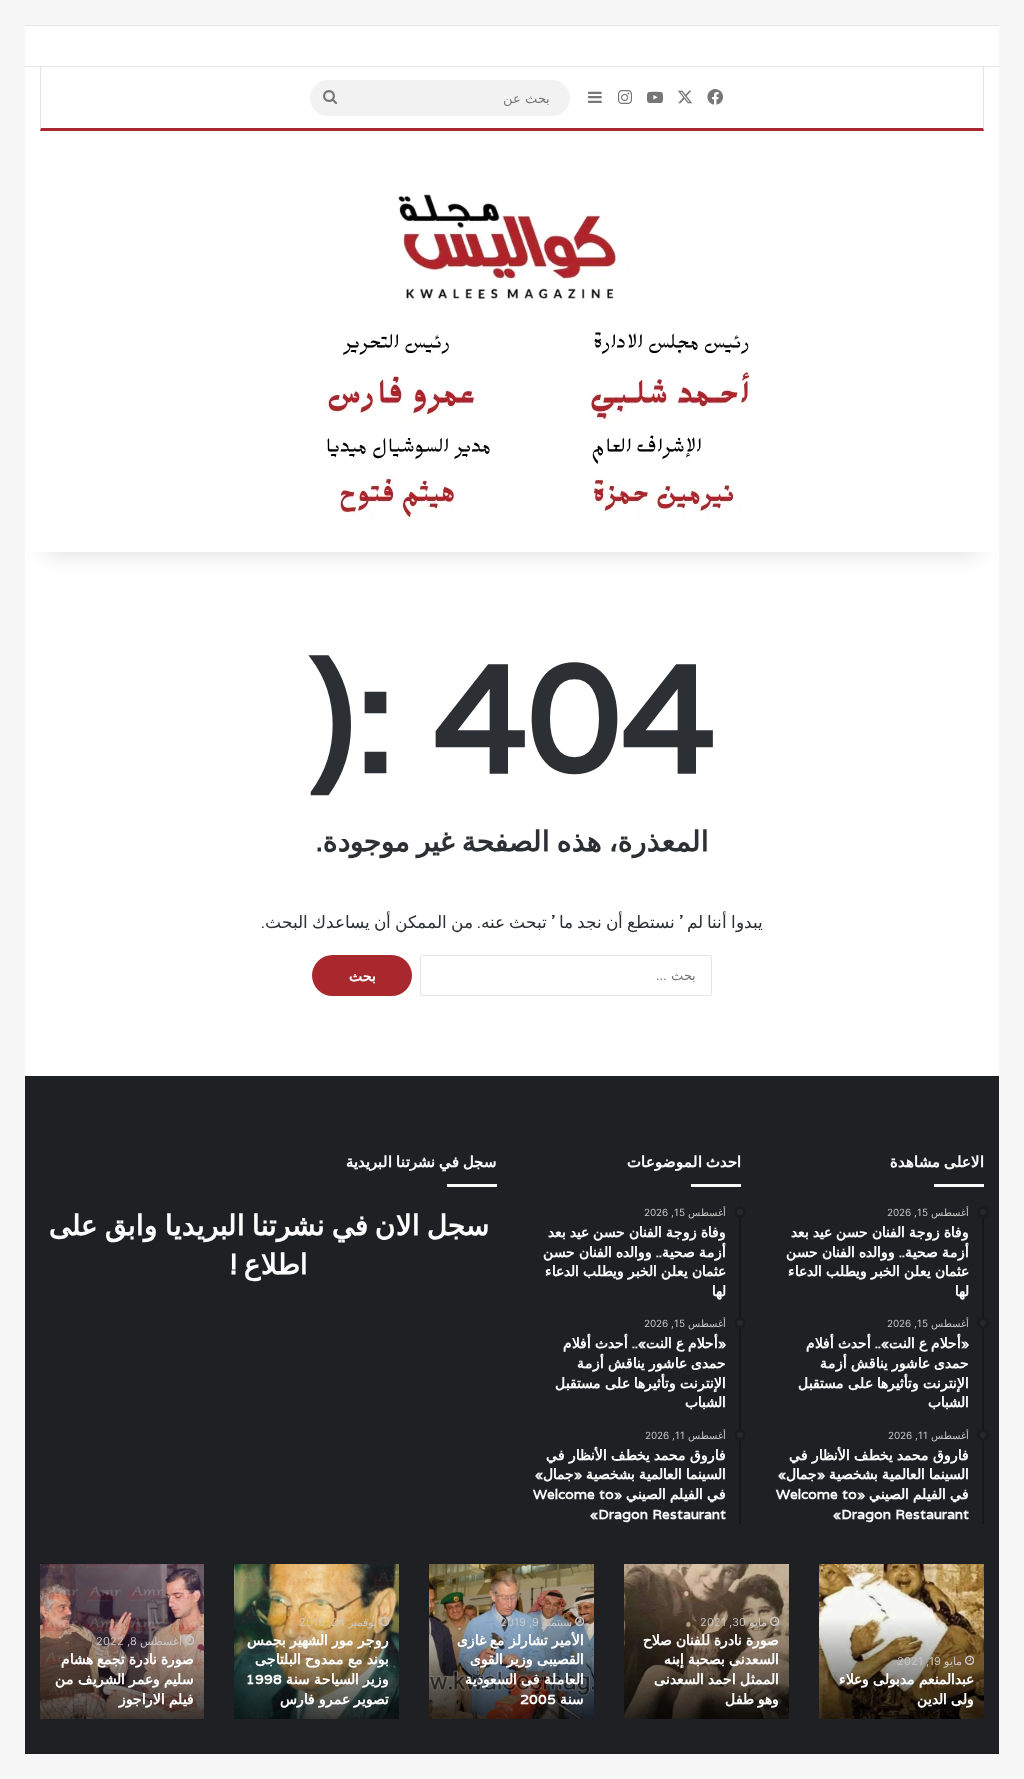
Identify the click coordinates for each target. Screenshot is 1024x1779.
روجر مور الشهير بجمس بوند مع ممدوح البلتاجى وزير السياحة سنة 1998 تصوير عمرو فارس (317, 1669)
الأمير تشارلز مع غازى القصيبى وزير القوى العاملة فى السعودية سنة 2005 (520, 1669)
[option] (901, 1641)
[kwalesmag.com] (512, 342)
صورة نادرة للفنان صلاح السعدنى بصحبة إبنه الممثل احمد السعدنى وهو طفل (711, 1669)
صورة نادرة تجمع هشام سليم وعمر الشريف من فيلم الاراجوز (124, 1678)
